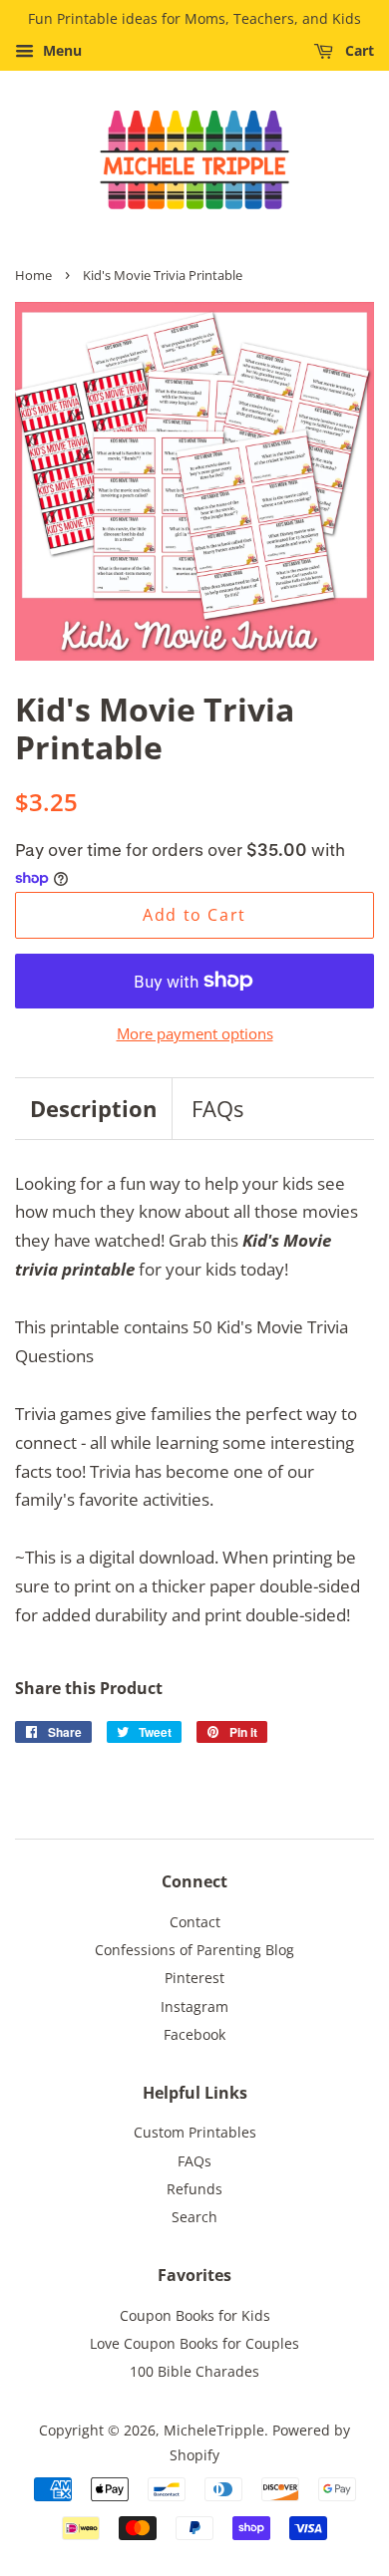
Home (33, 275)
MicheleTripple (214, 2430)
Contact (195, 1922)
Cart (358, 50)
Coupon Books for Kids (195, 2315)
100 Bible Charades (194, 2371)
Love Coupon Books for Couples (194, 2343)
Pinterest (194, 1978)
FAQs (217, 1108)
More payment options (195, 1033)
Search (194, 2217)
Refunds (194, 2189)
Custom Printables (195, 2132)
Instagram (194, 2006)
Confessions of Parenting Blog (194, 1950)
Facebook (194, 2034)
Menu (60, 50)
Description (93, 1108)
